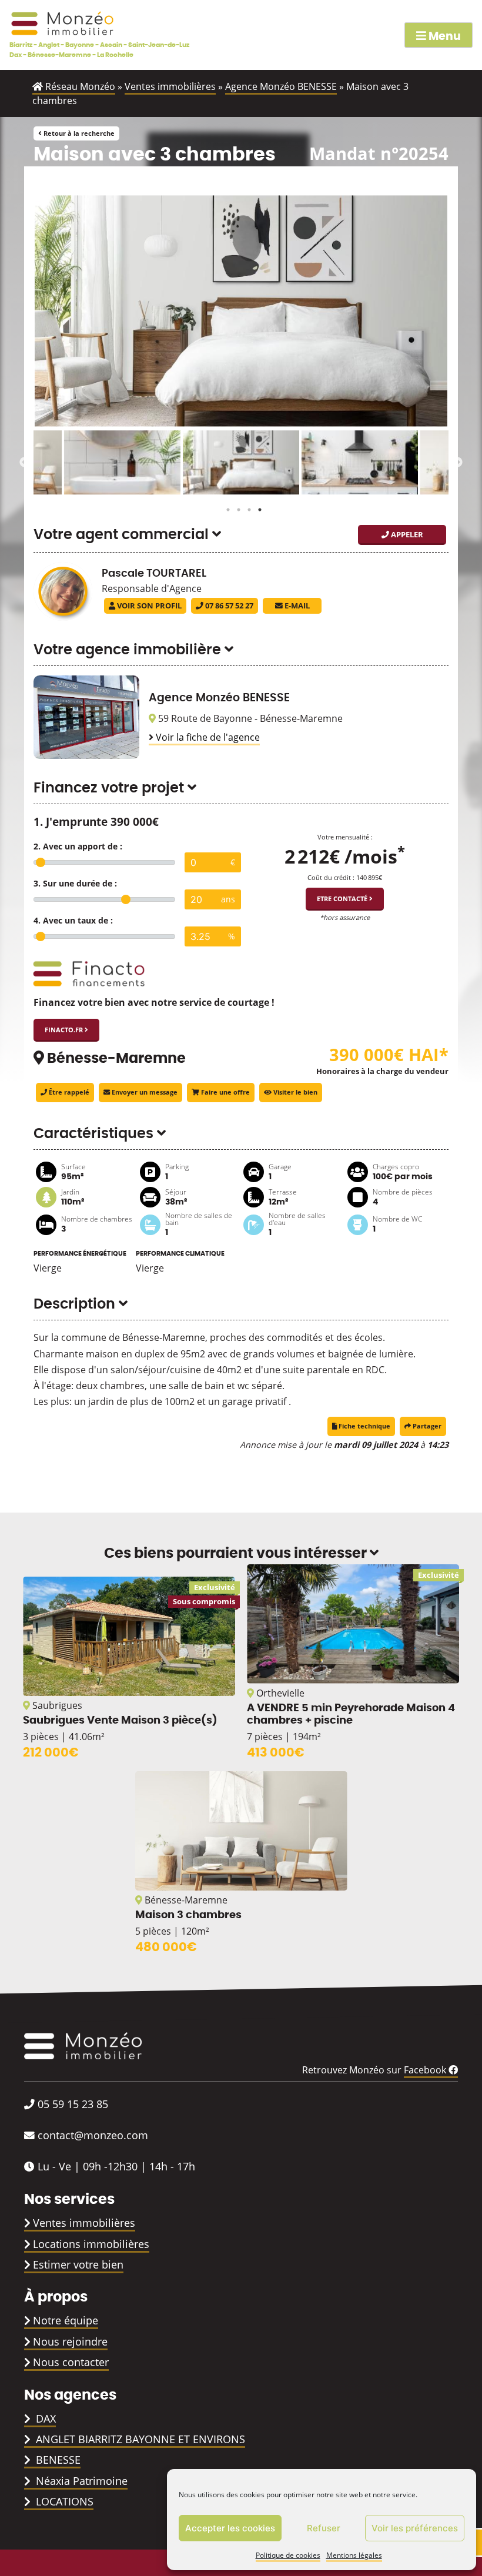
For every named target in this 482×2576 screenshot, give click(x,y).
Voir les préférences (415, 2528)
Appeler (406, 534)
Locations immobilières (91, 2244)
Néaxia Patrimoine (80, 2481)
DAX (44, 2418)
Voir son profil (148, 605)
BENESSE (57, 2460)
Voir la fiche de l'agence (207, 737)
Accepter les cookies (230, 2528)
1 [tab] (225, 507)
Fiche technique (364, 1426)
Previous (25, 463)
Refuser (324, 2528)
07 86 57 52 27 (228, 605)
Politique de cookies (288, 2555)
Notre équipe (66, 2320)
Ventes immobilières (170, 86)
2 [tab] (236, 507)
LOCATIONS (63, 2501)
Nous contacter (71, 2362)
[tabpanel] (241, 463)
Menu (443, 37)
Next (457, 463)
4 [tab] (257, 507)
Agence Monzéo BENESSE (281, 86)
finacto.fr (65, 1030)
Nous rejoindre (70, 2341)
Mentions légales (354, 2555)
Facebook (426, 2070)
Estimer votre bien (78, 2264)
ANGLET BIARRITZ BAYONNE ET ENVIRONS (139, 2439)
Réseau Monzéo (79, 86)
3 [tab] (246, 507)
